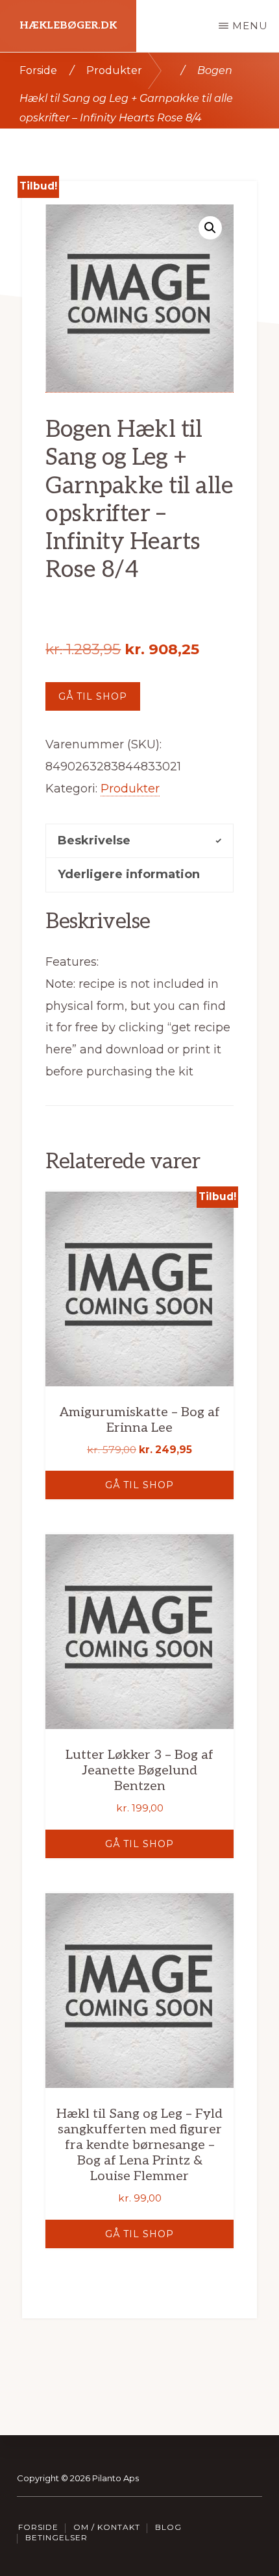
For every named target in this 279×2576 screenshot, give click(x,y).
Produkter (114, 70)
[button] (210, 228)
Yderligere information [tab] (129, 874)
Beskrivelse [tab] (94, 840)
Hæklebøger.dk (68, 26)
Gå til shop (93, 696)
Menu (250, 26)
